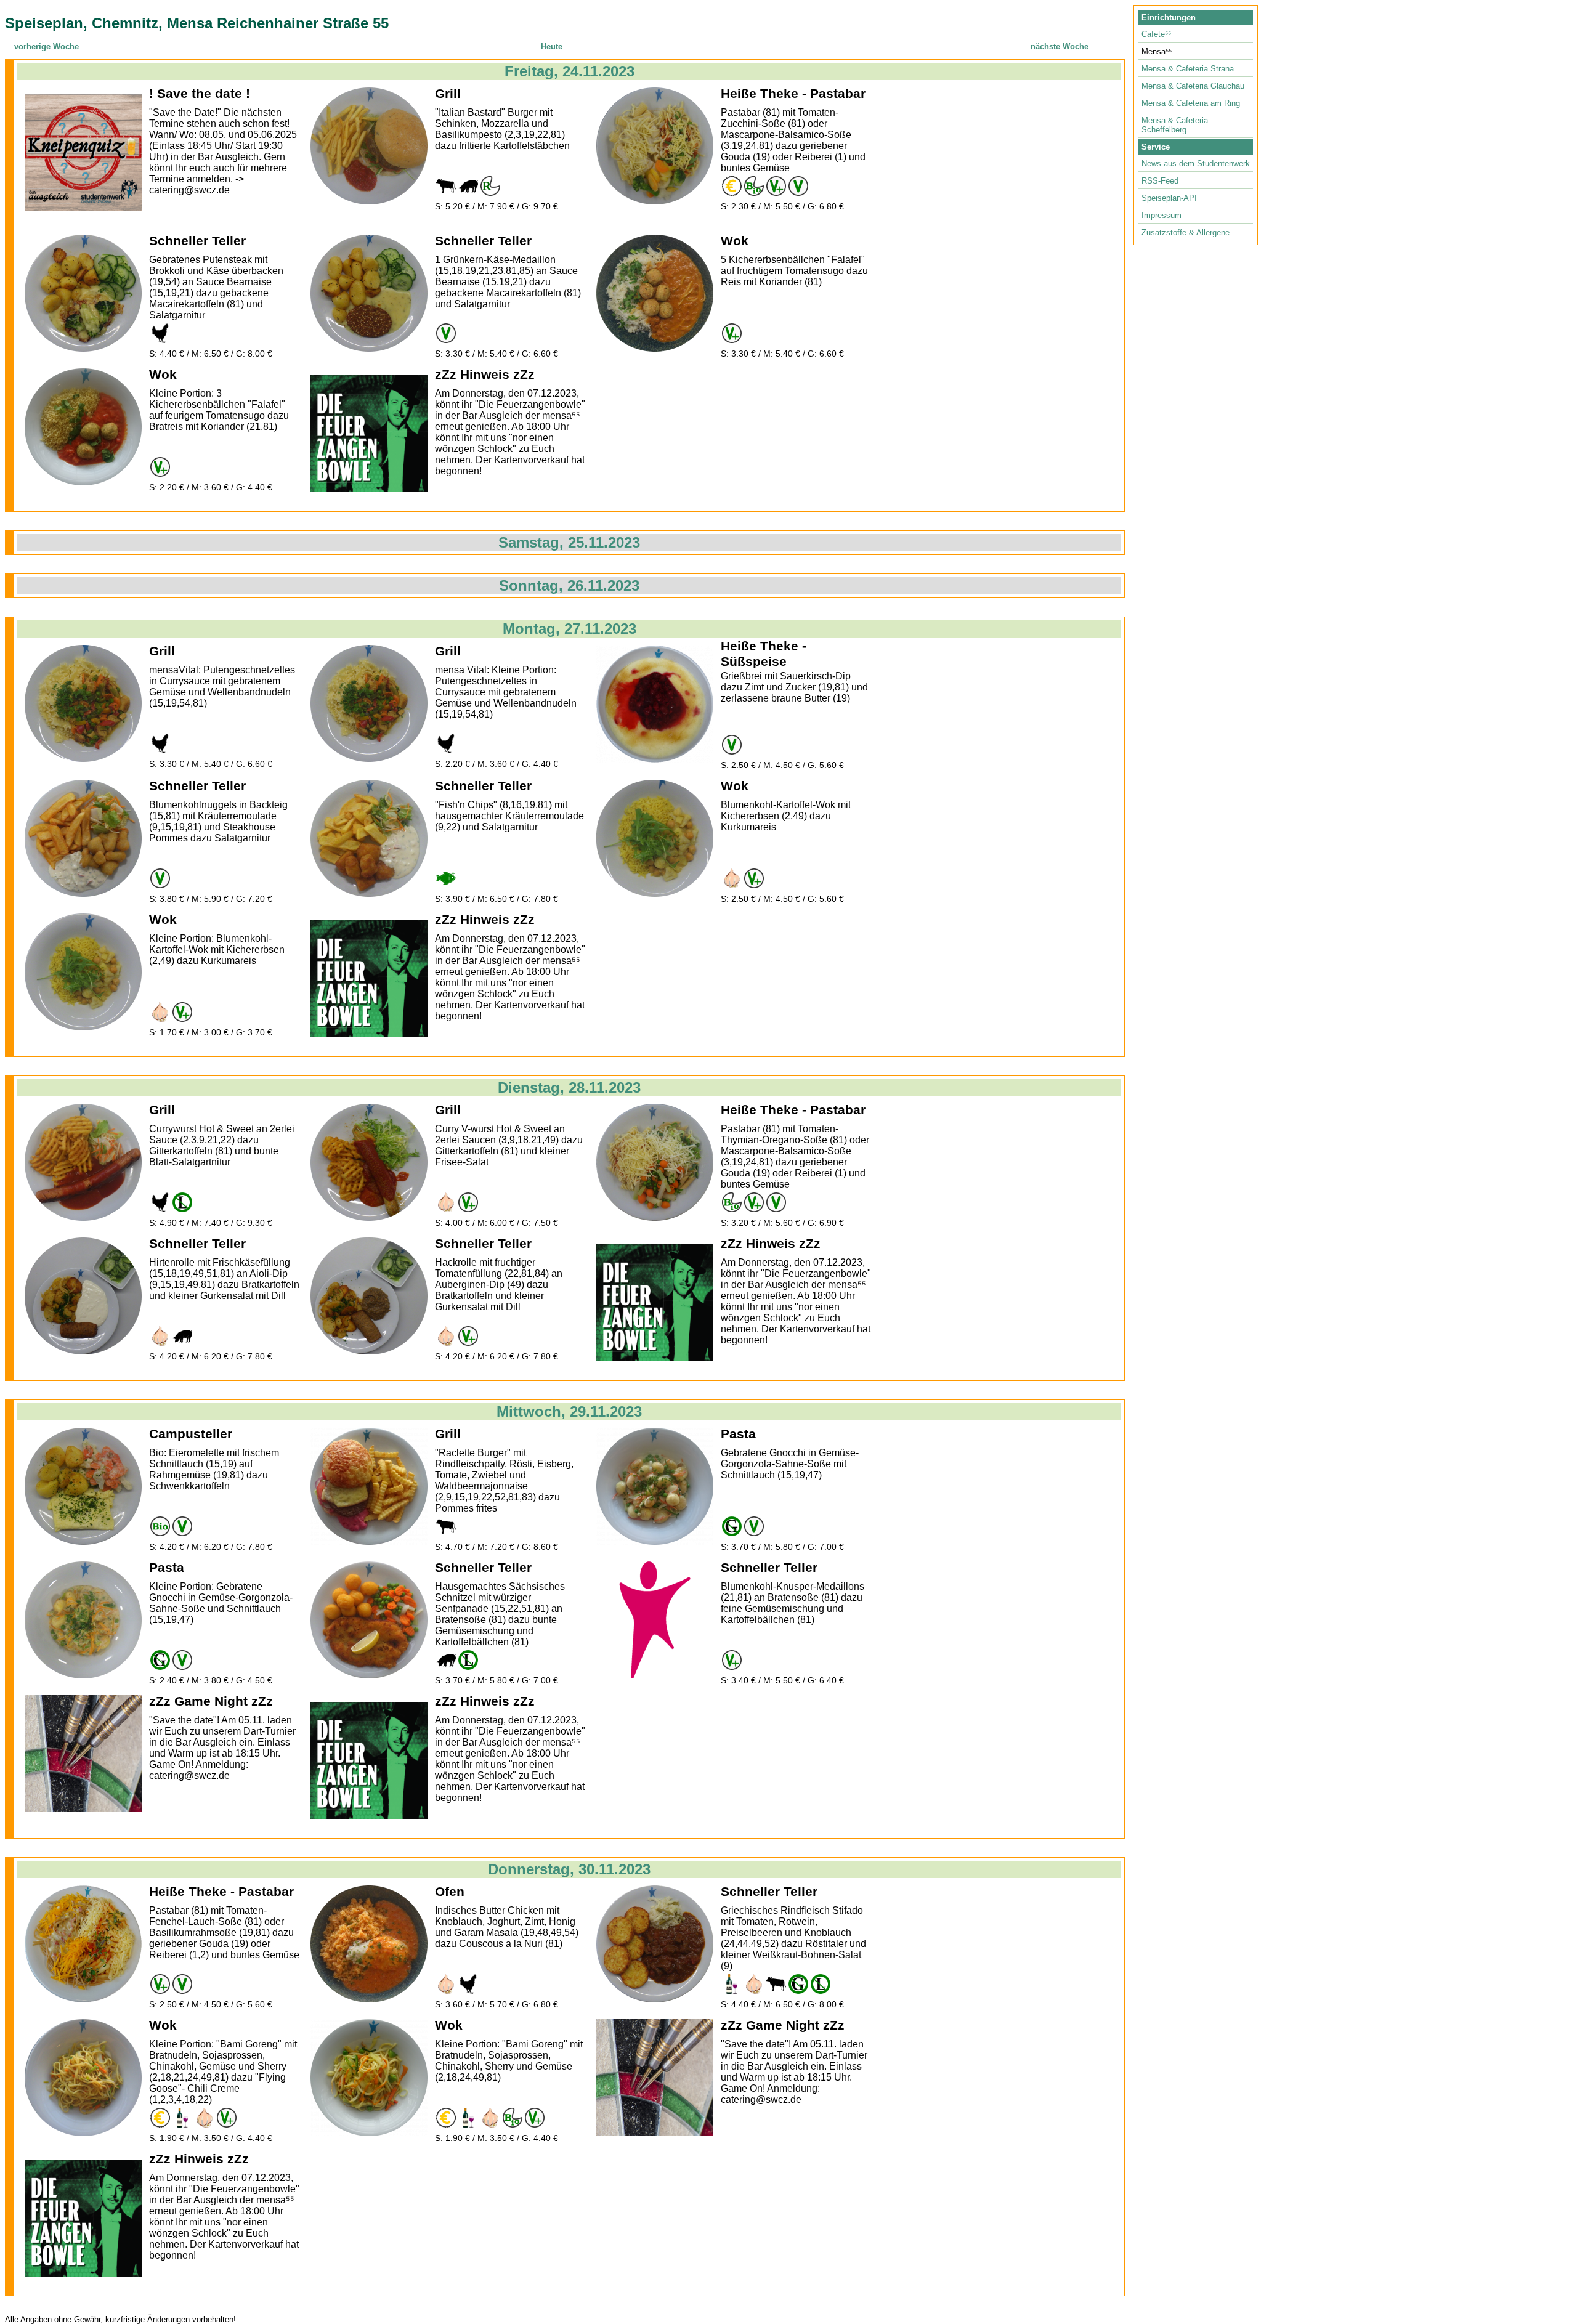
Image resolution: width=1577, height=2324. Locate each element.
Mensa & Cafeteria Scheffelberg (1175, 125)
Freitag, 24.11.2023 (570, 71)
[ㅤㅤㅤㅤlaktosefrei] (182, 1202)
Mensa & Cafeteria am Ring (1191, 103)
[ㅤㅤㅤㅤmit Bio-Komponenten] (754, 186)
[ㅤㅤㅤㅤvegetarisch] (798, 186)
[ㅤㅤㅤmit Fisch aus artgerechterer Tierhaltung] (446, 878)
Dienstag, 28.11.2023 (569, 1087)
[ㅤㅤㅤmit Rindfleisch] (446, 186)
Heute (552, 47)
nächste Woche (1060, 47)
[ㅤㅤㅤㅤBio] (160, 1526)
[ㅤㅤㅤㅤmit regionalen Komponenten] (490, 186)
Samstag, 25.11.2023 (569, 542)
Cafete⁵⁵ (1156, 34)
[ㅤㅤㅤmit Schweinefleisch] (468, 186)
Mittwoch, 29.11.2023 (569, 1411)
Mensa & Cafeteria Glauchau (1193, 86)
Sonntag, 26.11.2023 (569, 585)
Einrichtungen (1169, 18)
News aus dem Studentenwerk (1196, 164)
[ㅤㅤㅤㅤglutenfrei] (732, 1526)
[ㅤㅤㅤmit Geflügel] (160, 333)
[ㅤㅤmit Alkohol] (732, 1984)
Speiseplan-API (1169, 198)
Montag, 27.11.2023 (570, 629)
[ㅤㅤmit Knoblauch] (732, 878)
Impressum (1161, 215)
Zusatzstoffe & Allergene (1186, 233)
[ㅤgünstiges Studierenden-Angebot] (732, 186)
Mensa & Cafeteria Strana (1188, 69)
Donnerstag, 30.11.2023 (569, 1869)
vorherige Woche (47, 47)
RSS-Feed (1160, 181)
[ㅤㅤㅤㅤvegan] (776, 186)
